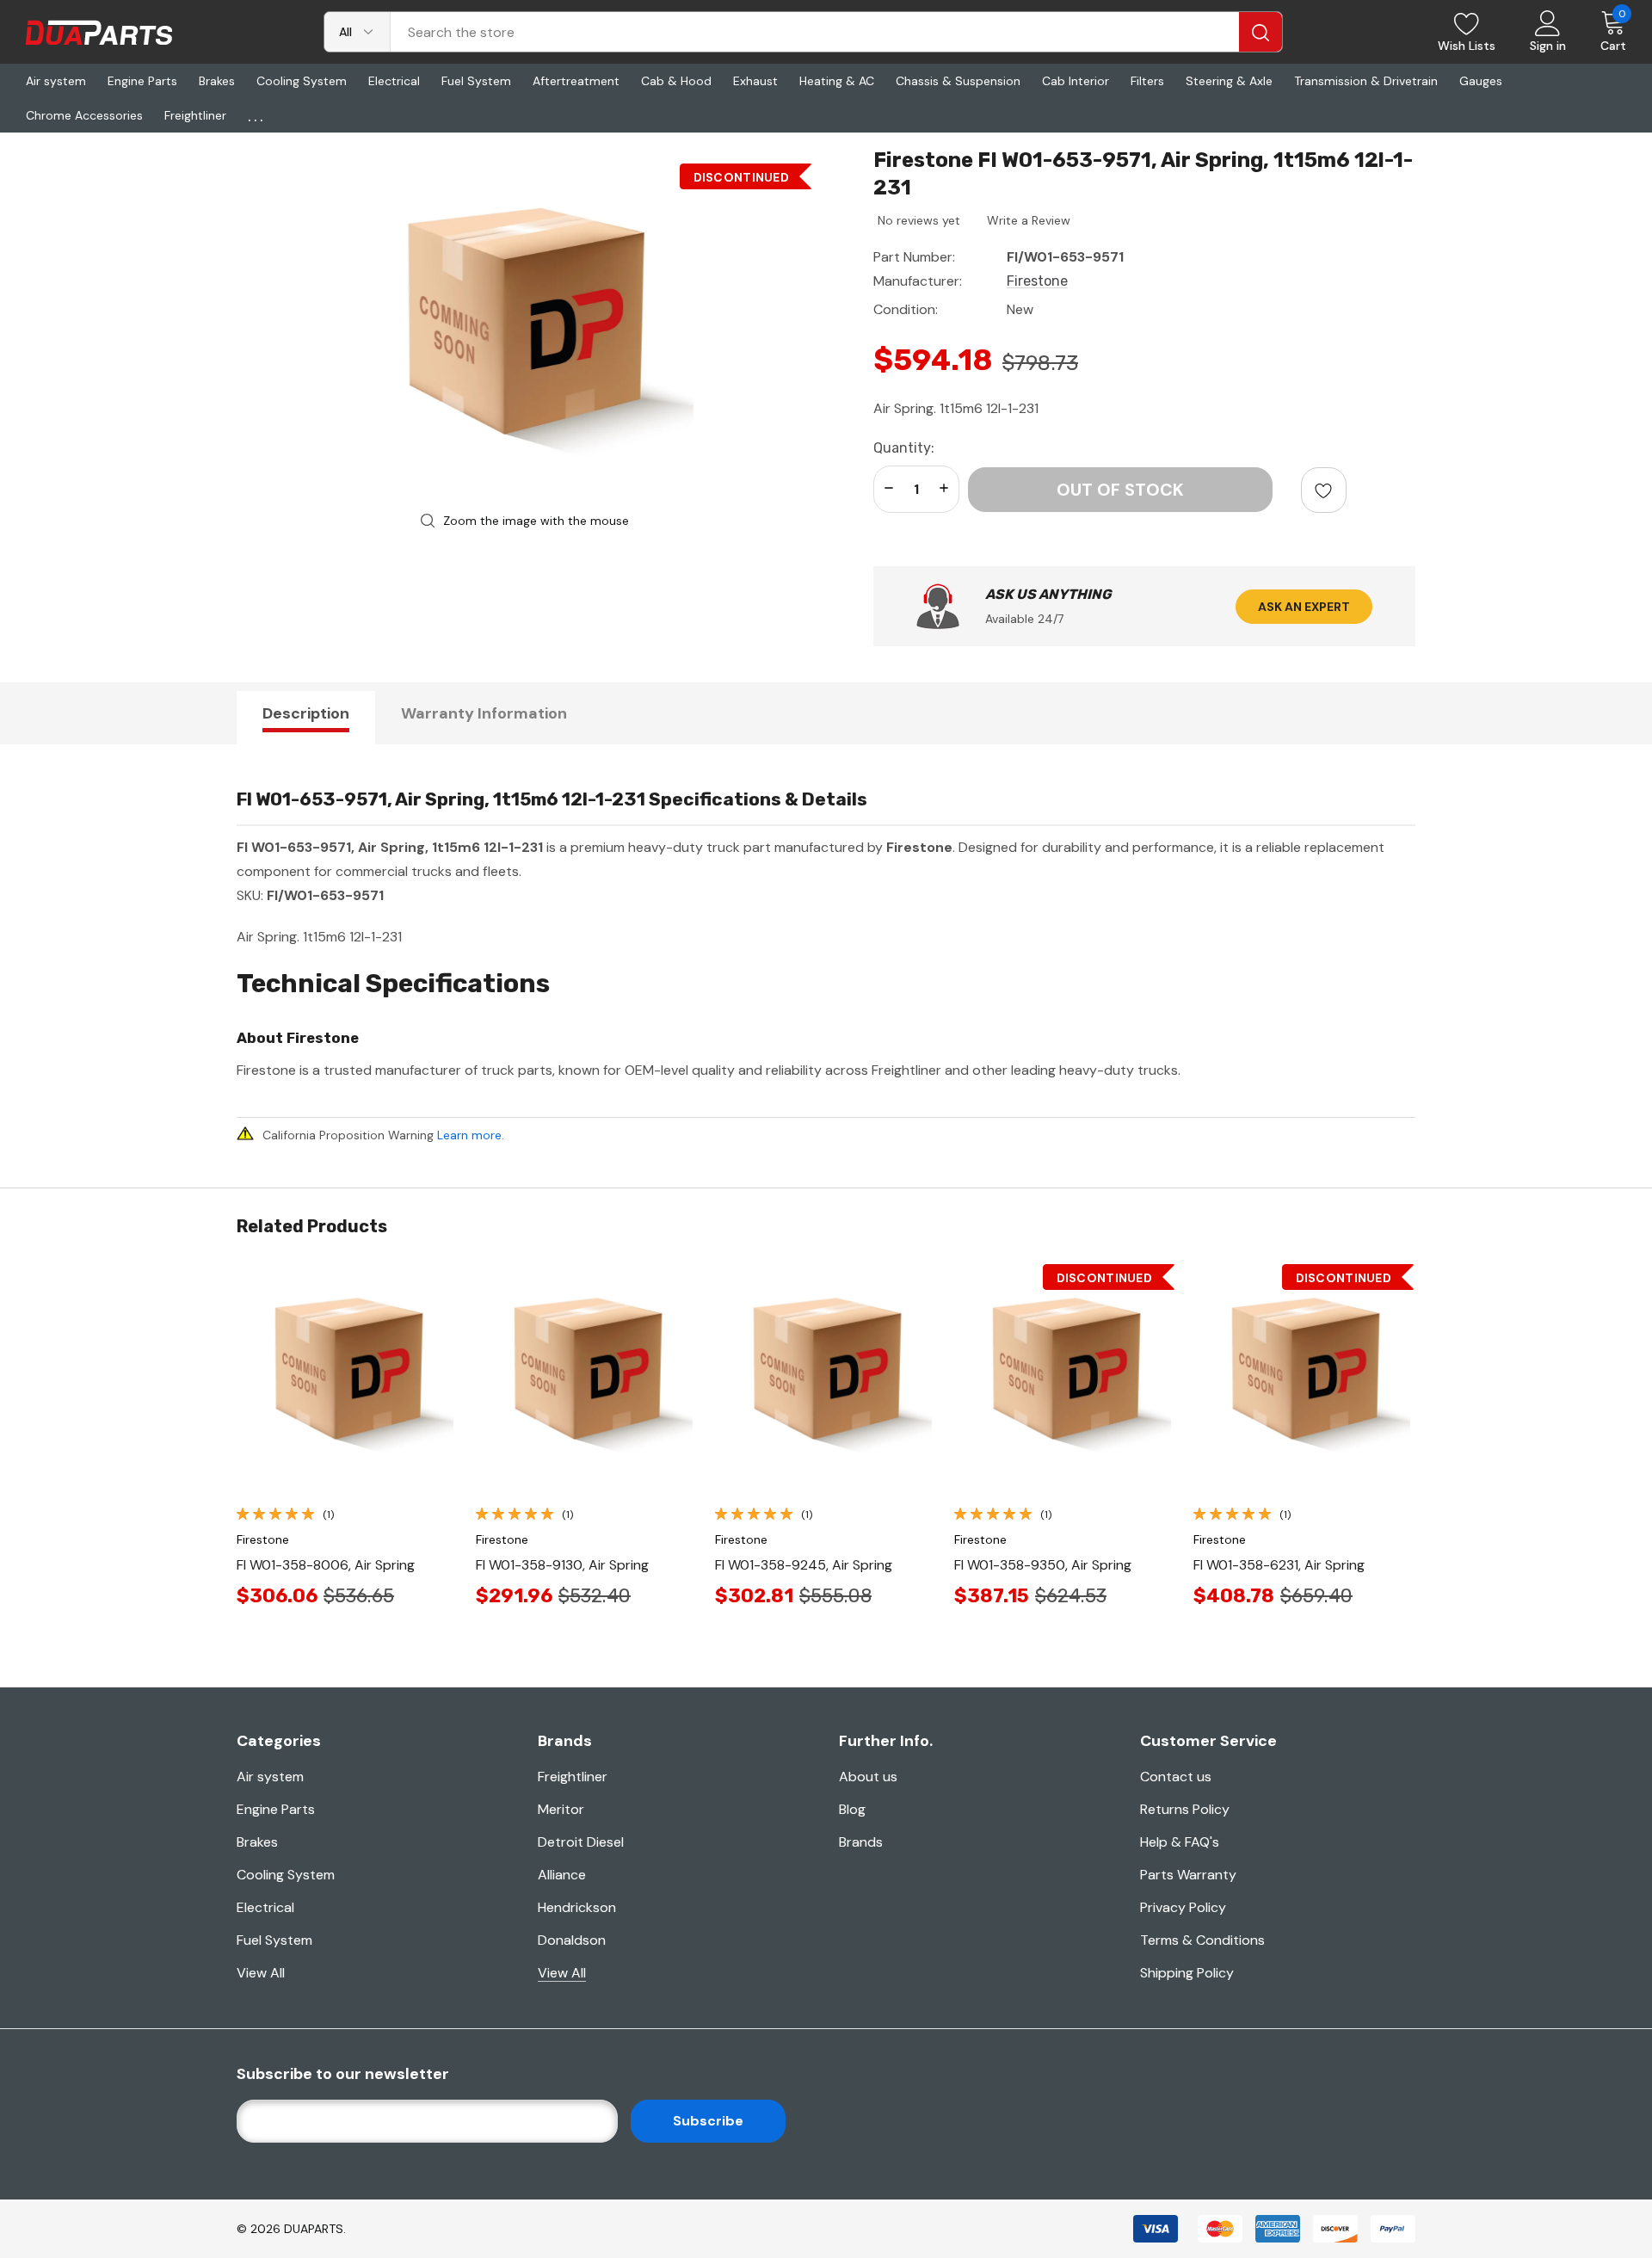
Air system (270, 1777)
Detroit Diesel (581, 1842)
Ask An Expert (1304, 607)
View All (261, 1973)
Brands (861, 1842)
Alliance (562, 1875)
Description (306, 713)
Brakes (257, 1842)
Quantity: (904, 448)
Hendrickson (577, 1907)
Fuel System (274, 1940)
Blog (852, 1809)
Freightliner (573, 1777)
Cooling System (286, 1875)
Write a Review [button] (1029, 220)
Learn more (469, 1135)
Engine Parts (276, 1809)
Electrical (265, 1907)
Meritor (561, 1809)
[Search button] (1261, 32)
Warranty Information (484, 713)
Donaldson (572, 1940)
